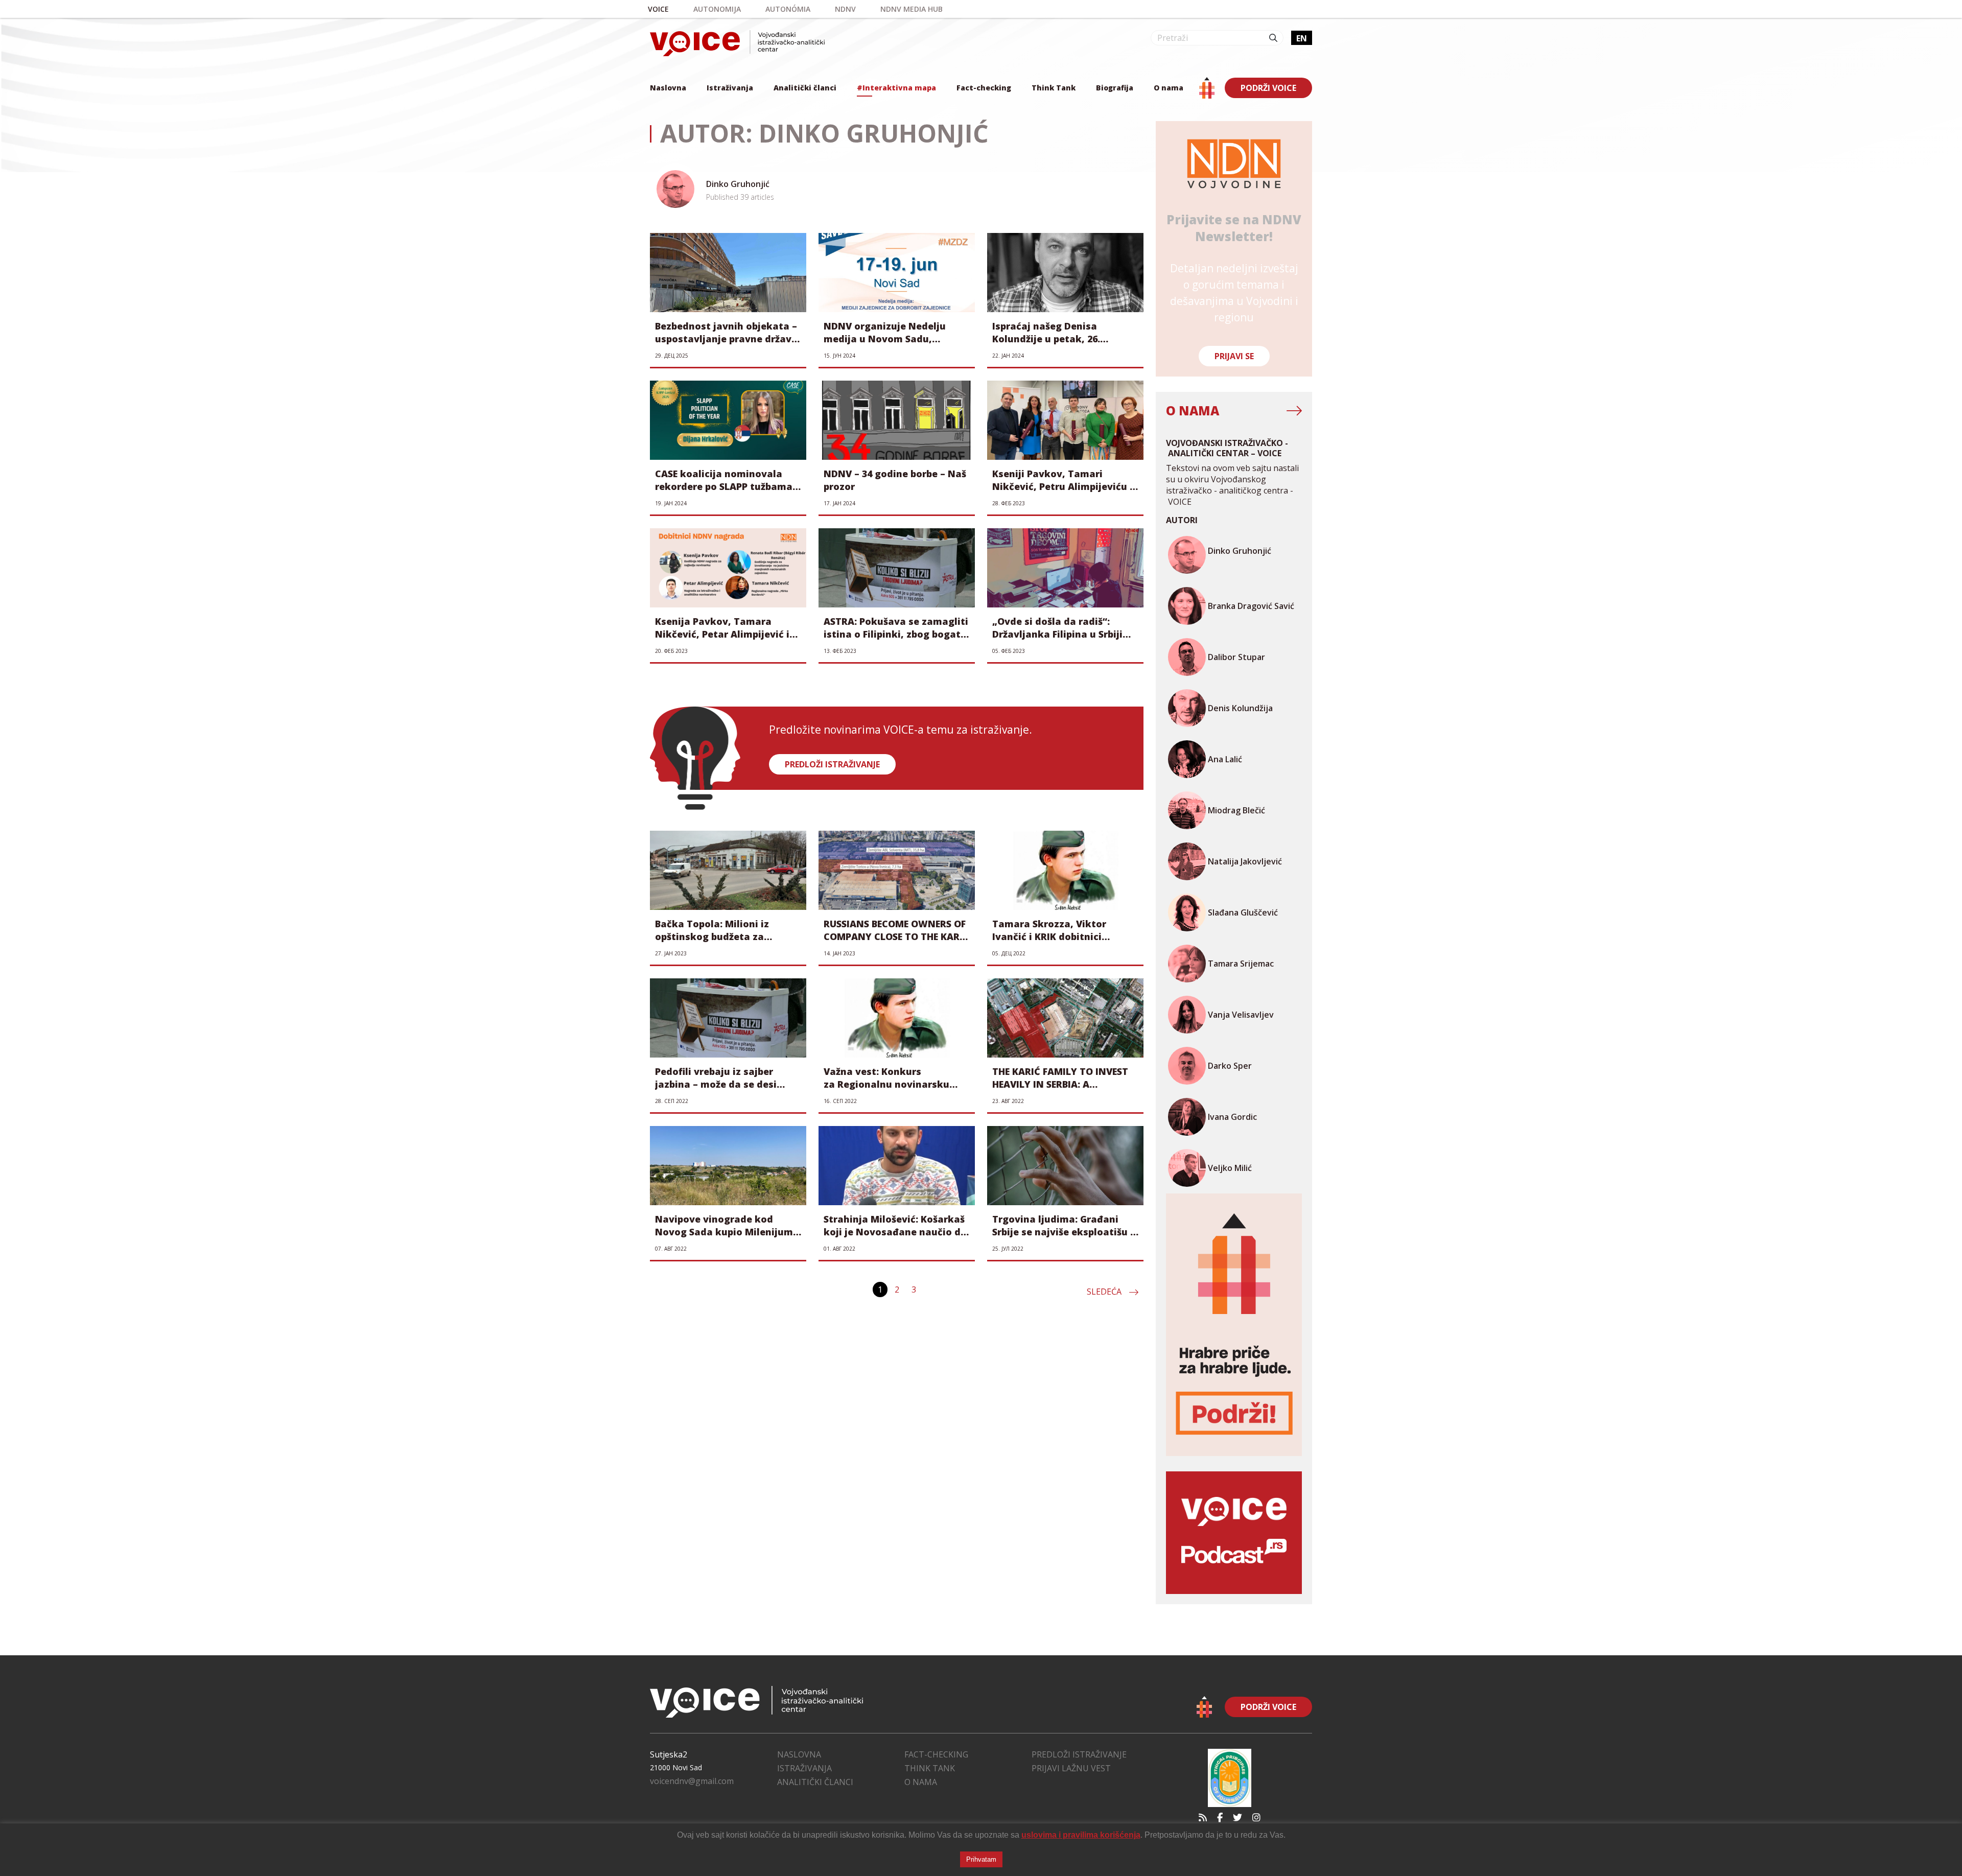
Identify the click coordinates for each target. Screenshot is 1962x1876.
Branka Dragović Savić (1251, 606)
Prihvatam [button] (981, 1859)
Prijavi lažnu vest (1071, 1768)
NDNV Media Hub (912, 9)
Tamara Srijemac (1241, 964)
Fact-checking (984, 88)
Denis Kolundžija (1240, 708)
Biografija (1115, 88)
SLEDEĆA (1104, 1292)
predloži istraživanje (832, 764)
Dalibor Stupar (1236, 657)
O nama (1169, 88)
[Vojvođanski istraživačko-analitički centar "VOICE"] (737, 43)
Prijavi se (1234, 356)
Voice (658, 9)
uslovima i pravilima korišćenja (1081, 1835)
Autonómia (788, 9)
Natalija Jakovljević (1245, 861)
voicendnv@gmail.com (692, 1781)
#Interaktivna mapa (896, 88)
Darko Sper (1230, 1066)
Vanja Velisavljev (1241, 1015)
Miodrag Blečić (1236, 810)
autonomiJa (717, 9)
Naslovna (668, 88)
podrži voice (1268, 88)
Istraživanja (730, 88)
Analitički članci (805, 88)
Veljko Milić (1230, 1168)
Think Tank (1054, 88)
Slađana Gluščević (1243, 912)
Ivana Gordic (1232, 1117)
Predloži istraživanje (1079, 1754)
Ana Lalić (1225, 759)
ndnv (845, 9)
